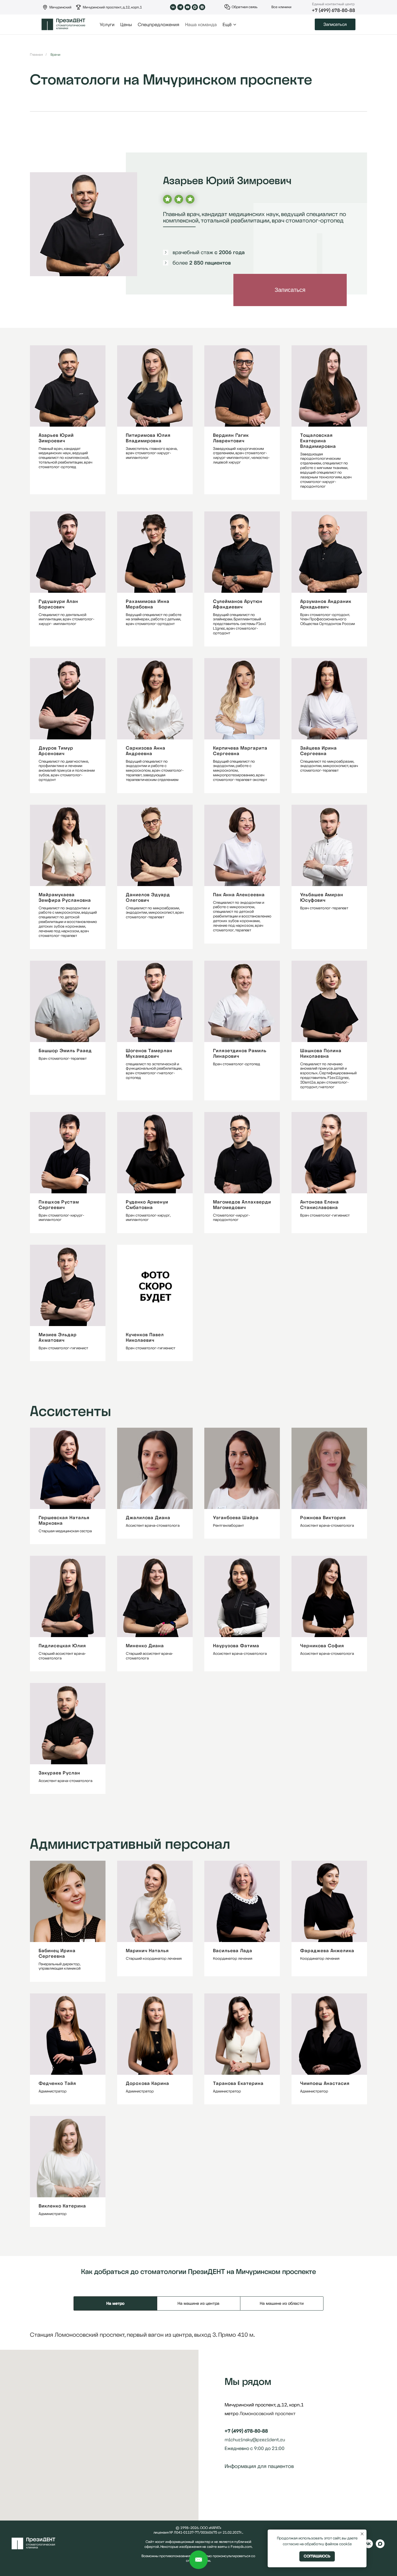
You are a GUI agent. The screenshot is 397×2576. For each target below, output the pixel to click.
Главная (36, 55)
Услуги (107, 25)
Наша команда (201, 25)
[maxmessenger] (380, 2547)
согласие (291, 2544)
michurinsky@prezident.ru (255, 2440)
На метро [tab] (115, 2303)
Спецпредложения (159, 25)
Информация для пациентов (259, 2466)
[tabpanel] (199, 2335)
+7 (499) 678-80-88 (333, 10)
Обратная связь (245, 7)
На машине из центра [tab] (199, 2303)
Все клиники (281, 7)
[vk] (369, 2547)
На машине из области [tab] (282, 2303)
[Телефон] (240, 2489)
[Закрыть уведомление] (362, 2534)
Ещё (227, 25)
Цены (126, 25)
